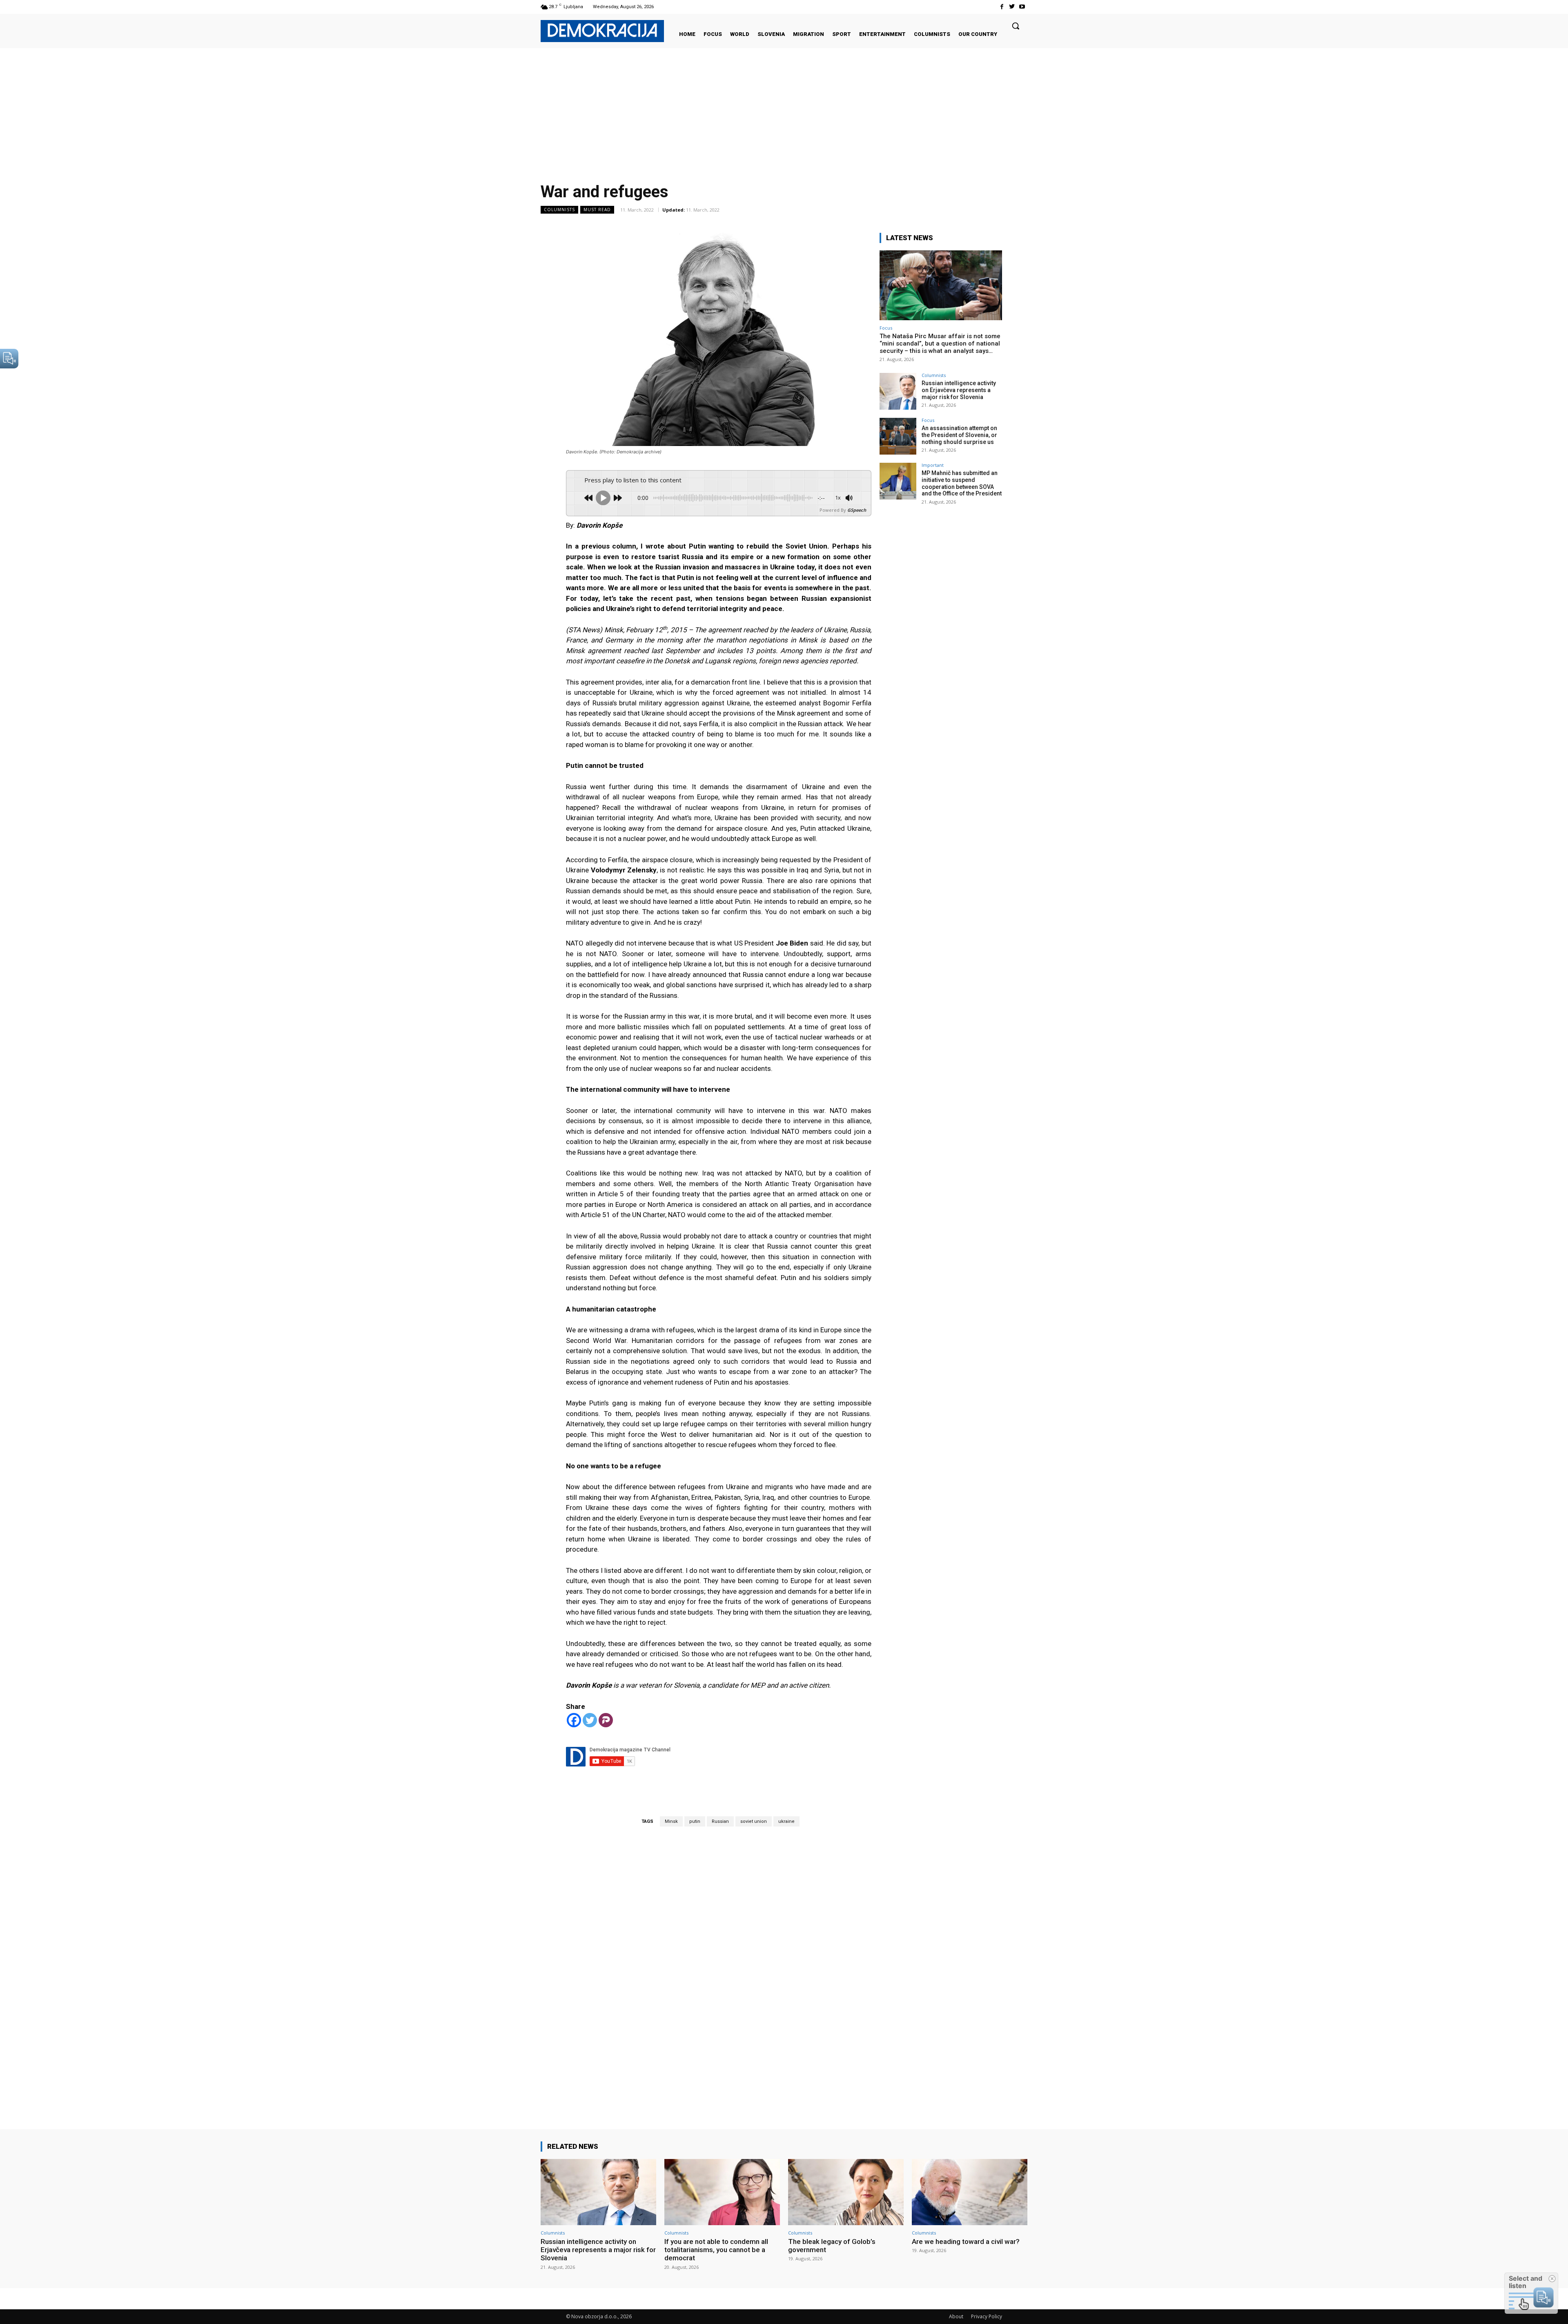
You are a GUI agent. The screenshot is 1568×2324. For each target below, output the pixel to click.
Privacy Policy (987, 2316)
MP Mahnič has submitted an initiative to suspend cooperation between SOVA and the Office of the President (962, 483)
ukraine (786, 1821)
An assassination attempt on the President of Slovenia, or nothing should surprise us (959, 435)
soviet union (754, 1821)
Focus (886, 328)
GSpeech (857, 510)
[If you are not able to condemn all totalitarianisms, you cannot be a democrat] (722, 2192)
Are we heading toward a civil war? (966, 2241)
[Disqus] (719, 1966)
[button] (1016, 26)
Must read (597, 210)
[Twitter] (1012, 7)
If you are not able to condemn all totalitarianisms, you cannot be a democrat (716, 2250)
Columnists (559, 210)
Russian (720, 1821)
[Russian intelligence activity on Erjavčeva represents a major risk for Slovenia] (898, 391)
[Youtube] (1022, 7)
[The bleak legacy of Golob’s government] (846, 2192)
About (956, 2316)
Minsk (671, 1821)
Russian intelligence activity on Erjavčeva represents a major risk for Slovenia (959, 390)
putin (695, 1821)
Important (933, 465)
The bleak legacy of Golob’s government (832, 2246)
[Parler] (606, 1720)
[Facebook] (1001, 7)
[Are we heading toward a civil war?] (970, 2192)
